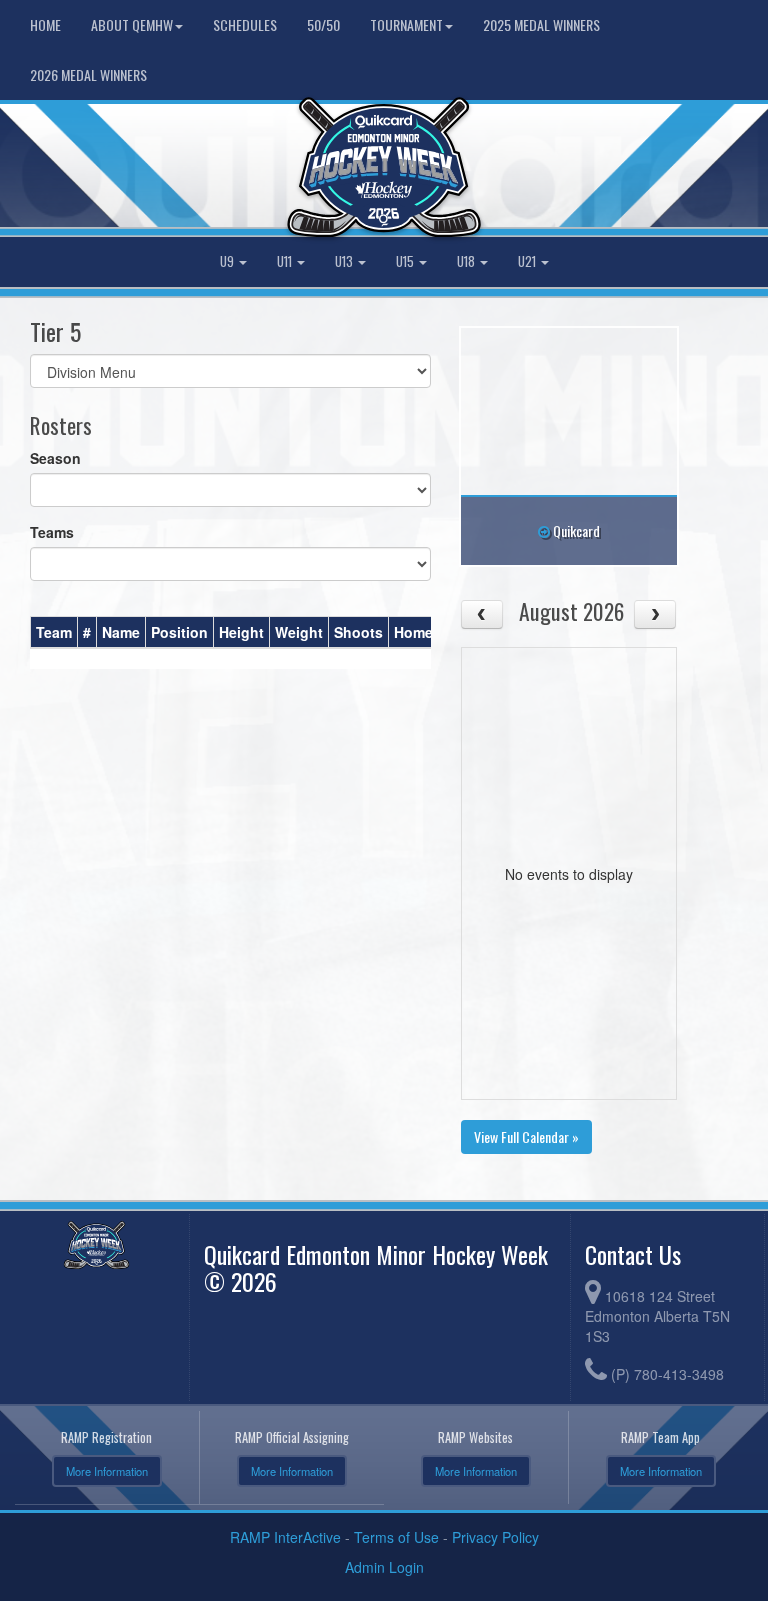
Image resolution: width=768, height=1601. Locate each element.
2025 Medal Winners (541, 24)
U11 (286, 261)
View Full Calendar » (526, 1136)
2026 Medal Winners (88, 74)
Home (45, 24)
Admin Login (384, 1567)
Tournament (406, 24)
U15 (406, 261)
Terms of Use (396, 1537)
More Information (107, 1471)
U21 (528, 261)
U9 (228, 261)
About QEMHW (132, 24)
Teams (52, 532)
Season (55, 458)
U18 (467, 261)
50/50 (323, 24)
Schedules (245, 24)
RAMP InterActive (285, 1537)
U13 (345, 261)
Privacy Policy (495, 1537)
